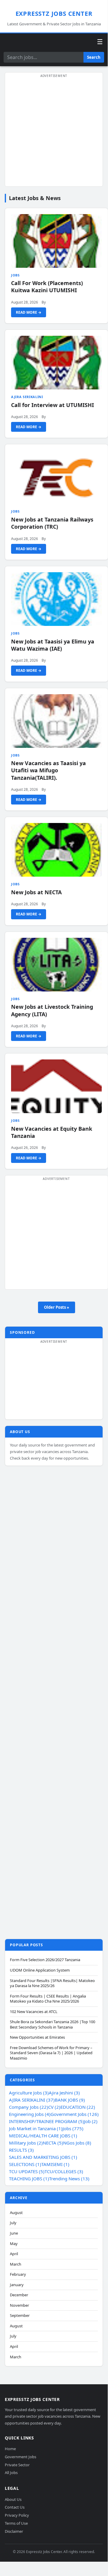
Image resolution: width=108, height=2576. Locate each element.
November (19, 2305)
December (19, 2295)
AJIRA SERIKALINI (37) (32, 2100)
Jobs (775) (73, 2128)
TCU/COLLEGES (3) (64, 2171)
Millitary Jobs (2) (26, 2143)
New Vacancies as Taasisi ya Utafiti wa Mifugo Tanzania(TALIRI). (48, 770)
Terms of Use (16, 2523)
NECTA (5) (53, 2143)
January (17, 2285)
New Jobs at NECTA (36, 892)
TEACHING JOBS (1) (29, 2179)
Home (10, 2449)
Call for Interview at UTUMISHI (53, 405)
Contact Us (15, 2507)
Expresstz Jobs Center (54, 14)
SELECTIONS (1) (25, 2164)
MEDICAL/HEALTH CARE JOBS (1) (43, 2136)
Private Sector (17, 2465)
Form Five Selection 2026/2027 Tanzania (45, 1960)
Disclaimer (14, 2531)
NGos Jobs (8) (77, 2143)
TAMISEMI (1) (55, 2164)
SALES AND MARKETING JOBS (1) (43, 2157)
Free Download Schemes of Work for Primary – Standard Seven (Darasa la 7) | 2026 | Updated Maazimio (51, 2053)
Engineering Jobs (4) (30, 2114)
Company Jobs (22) (29, 2107)
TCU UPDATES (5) (27, 2171)
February (18, 2274)
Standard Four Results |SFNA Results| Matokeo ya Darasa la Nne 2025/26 (52, 1983)
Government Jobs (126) (75, 2114)
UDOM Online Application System (40, 1970)
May (14, 2244)
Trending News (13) (69, 2179)
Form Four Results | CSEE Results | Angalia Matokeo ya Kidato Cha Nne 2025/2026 (48, 1999)
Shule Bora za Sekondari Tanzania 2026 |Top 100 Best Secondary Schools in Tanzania (53, 2025)
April (14, 2254)
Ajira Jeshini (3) (64, 2093)
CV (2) (54, 2107)
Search (94, 57)
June (14, 2233)
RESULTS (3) (21, 2150)
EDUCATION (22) (78, 2107)
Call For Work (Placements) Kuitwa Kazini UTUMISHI (47, 287)
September (20, 2316)
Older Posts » (57, 1307)
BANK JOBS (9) (70, 2100)
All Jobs (11, 2473)
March (16, 2264)
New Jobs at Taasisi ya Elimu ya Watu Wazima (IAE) (53, 645)
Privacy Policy (17, 2515)
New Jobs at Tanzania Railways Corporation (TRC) (52, 523)
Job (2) (91, 2121)
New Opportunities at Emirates (37, 2037)
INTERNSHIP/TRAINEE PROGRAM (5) (47, 2121)
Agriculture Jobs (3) (29, 2093)
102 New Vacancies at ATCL (34, 2012)
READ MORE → (29, 312)
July (13, 2223)
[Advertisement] (54, 133)
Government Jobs (20, 2457)
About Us (13, 2499)
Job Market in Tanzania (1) (36, 2128)
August (16, 2213)
